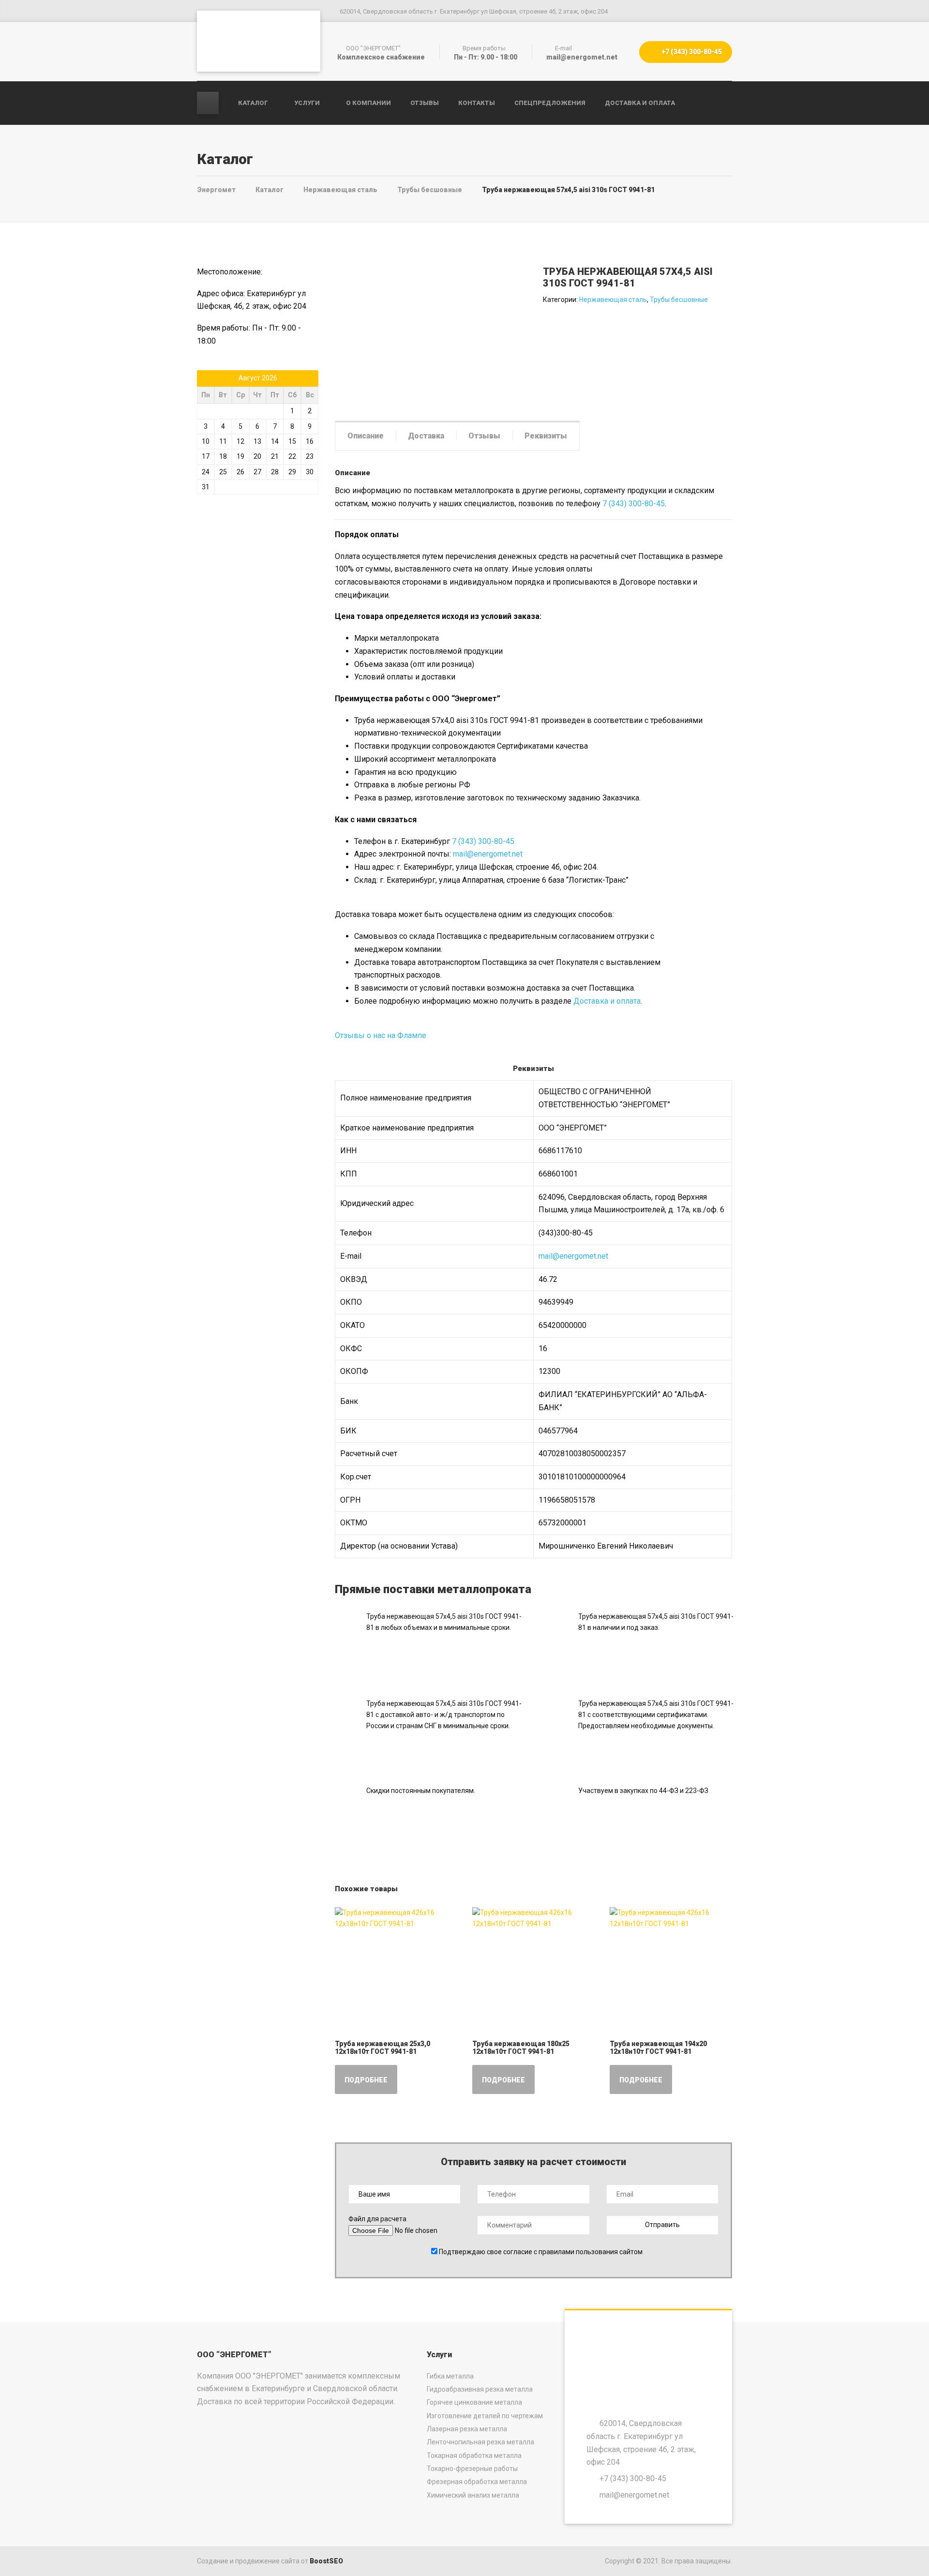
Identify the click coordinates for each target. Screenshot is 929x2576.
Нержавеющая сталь (613, 300)
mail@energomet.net (488, 854)
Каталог (253, 103)
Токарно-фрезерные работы (472, 2469)
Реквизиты (546, 436)
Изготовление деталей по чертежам (485, 2416)
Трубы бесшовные (679, 300)
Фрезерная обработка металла (477, 2482)
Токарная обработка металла (474, 2455)
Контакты (477, 103)
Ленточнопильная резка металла (480, 2442)
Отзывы (425, 103)
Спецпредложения (550, 103)
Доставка (426, 436)
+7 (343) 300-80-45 (691, 52)
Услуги (307, 103)
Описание (366, 436)
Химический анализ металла (473, 2495)
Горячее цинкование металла (474, 2402)
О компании (368, 103)
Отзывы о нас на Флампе (381, 1035)
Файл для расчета (377, 2219)
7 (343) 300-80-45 (634, 504)
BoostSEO (326, 2561)
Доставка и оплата (640, 103)
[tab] (366, 436)
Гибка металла (450, 2376)
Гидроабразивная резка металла (480, 2389)
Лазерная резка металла (467, 2429)
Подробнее (366, 2080)
